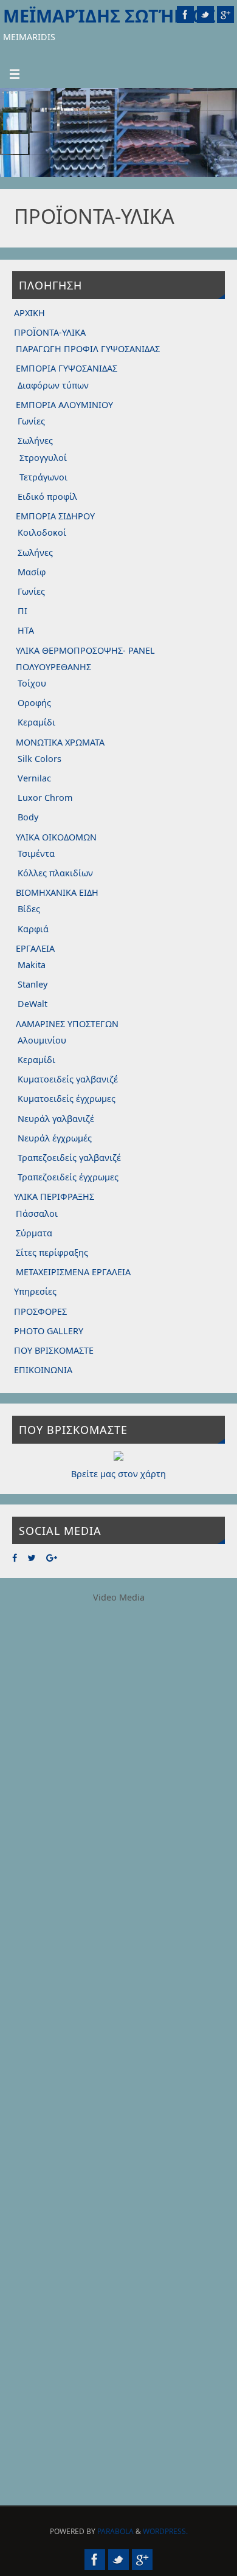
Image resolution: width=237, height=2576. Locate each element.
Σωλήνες (35, 441)
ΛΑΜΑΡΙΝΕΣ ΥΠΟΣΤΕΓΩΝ (67, 1024)
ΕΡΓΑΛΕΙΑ (35, 948)
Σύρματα (34, 1233)
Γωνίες (31, 421)
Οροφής (34, 703)
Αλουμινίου (42, 1040)
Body (28, 817)
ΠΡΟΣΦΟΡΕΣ (40, 1311)
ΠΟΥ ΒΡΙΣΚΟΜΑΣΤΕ (54, 1350)
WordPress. (165, 2531)
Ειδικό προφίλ (47, 497)
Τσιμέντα (36, 853)
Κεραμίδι (36, 722)
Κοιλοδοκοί (42, 532)
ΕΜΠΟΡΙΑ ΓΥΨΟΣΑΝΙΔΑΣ (67, 368)
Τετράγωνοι (43, 477)
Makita (32, 965)
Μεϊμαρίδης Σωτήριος (109, 16)
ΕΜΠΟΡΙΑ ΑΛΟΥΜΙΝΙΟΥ (64, 405)
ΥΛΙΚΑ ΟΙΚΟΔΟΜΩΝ (56, 837)
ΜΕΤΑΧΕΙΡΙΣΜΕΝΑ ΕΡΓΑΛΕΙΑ (73, 1272)
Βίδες (29, 909)
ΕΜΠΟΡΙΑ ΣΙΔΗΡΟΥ (55, 516)
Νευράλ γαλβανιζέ (56, 1119)
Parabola (115, 2531)
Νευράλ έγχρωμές (55, 1138)
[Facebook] (185, 15)
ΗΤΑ (26, 630)
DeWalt (33, 1004)
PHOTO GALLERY (49, 1331)
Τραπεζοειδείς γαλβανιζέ (69, 1158)
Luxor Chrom (45, 798)
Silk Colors (39, 759)
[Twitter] (205, 15)
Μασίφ (32, 572)
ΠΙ (22, 611)
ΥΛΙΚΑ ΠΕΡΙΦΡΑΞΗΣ (54, 1196)
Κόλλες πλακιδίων (55, 873)
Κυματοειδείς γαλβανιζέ (68, 1079)
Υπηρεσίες (35, 1291)
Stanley (33, 984)
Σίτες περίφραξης (52, 1252)
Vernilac (34, 778)
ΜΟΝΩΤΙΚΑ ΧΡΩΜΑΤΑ (60, 742)
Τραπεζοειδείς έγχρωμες (68, 1177)
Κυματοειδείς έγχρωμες (67, 1099)
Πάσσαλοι (37, 1214)
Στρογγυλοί (43, 458)
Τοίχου (32, 683)
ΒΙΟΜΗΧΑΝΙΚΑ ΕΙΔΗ (57, 892)
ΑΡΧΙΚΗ (29, 313)
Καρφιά (33, 929)
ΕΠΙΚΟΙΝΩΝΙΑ (43, 1370)
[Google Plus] (225, 15)
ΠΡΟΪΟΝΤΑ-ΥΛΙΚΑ (50, 332)
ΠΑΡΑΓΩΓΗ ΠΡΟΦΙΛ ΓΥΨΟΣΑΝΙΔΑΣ (88, 349)
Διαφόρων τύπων (53, 385)
